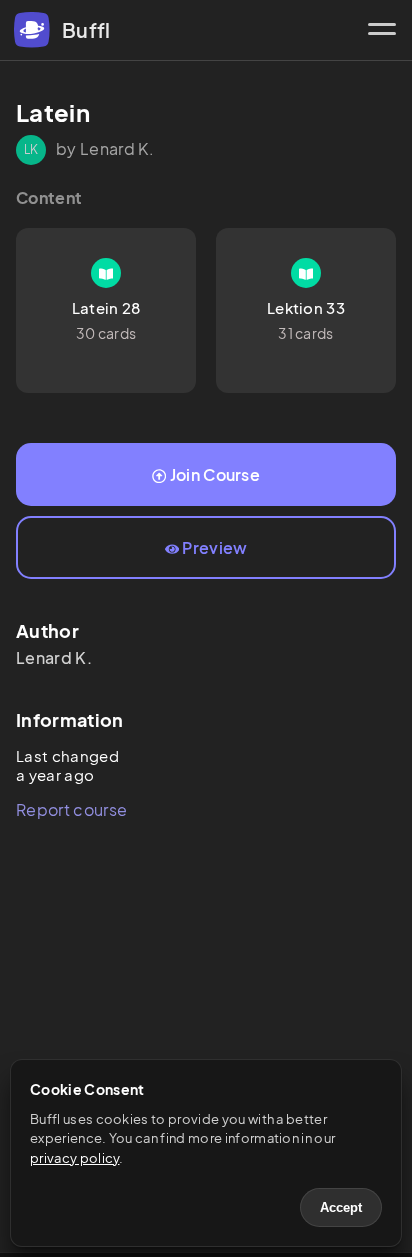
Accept (341, 1207)
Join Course (215, 474)
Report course (71, 809)
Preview (214, 547)
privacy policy (74, 1158)
